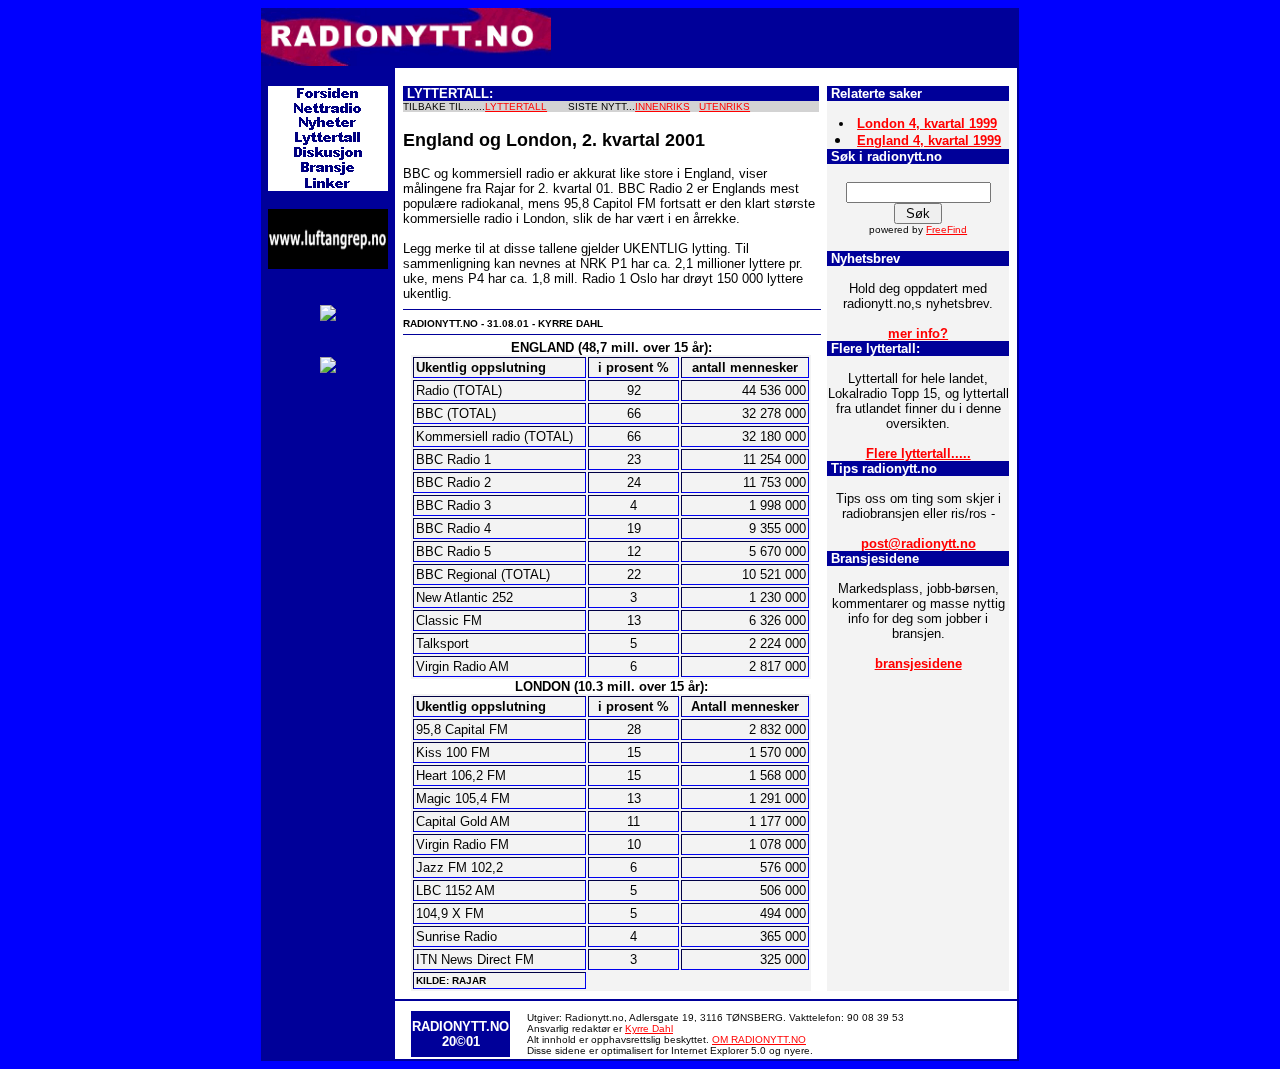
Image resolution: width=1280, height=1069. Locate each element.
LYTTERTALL (516, 106)
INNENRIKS (662, 106)
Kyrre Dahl (649, 1028)
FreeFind (946, 229)
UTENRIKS (724, 106)
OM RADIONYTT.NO (759, 1039)
